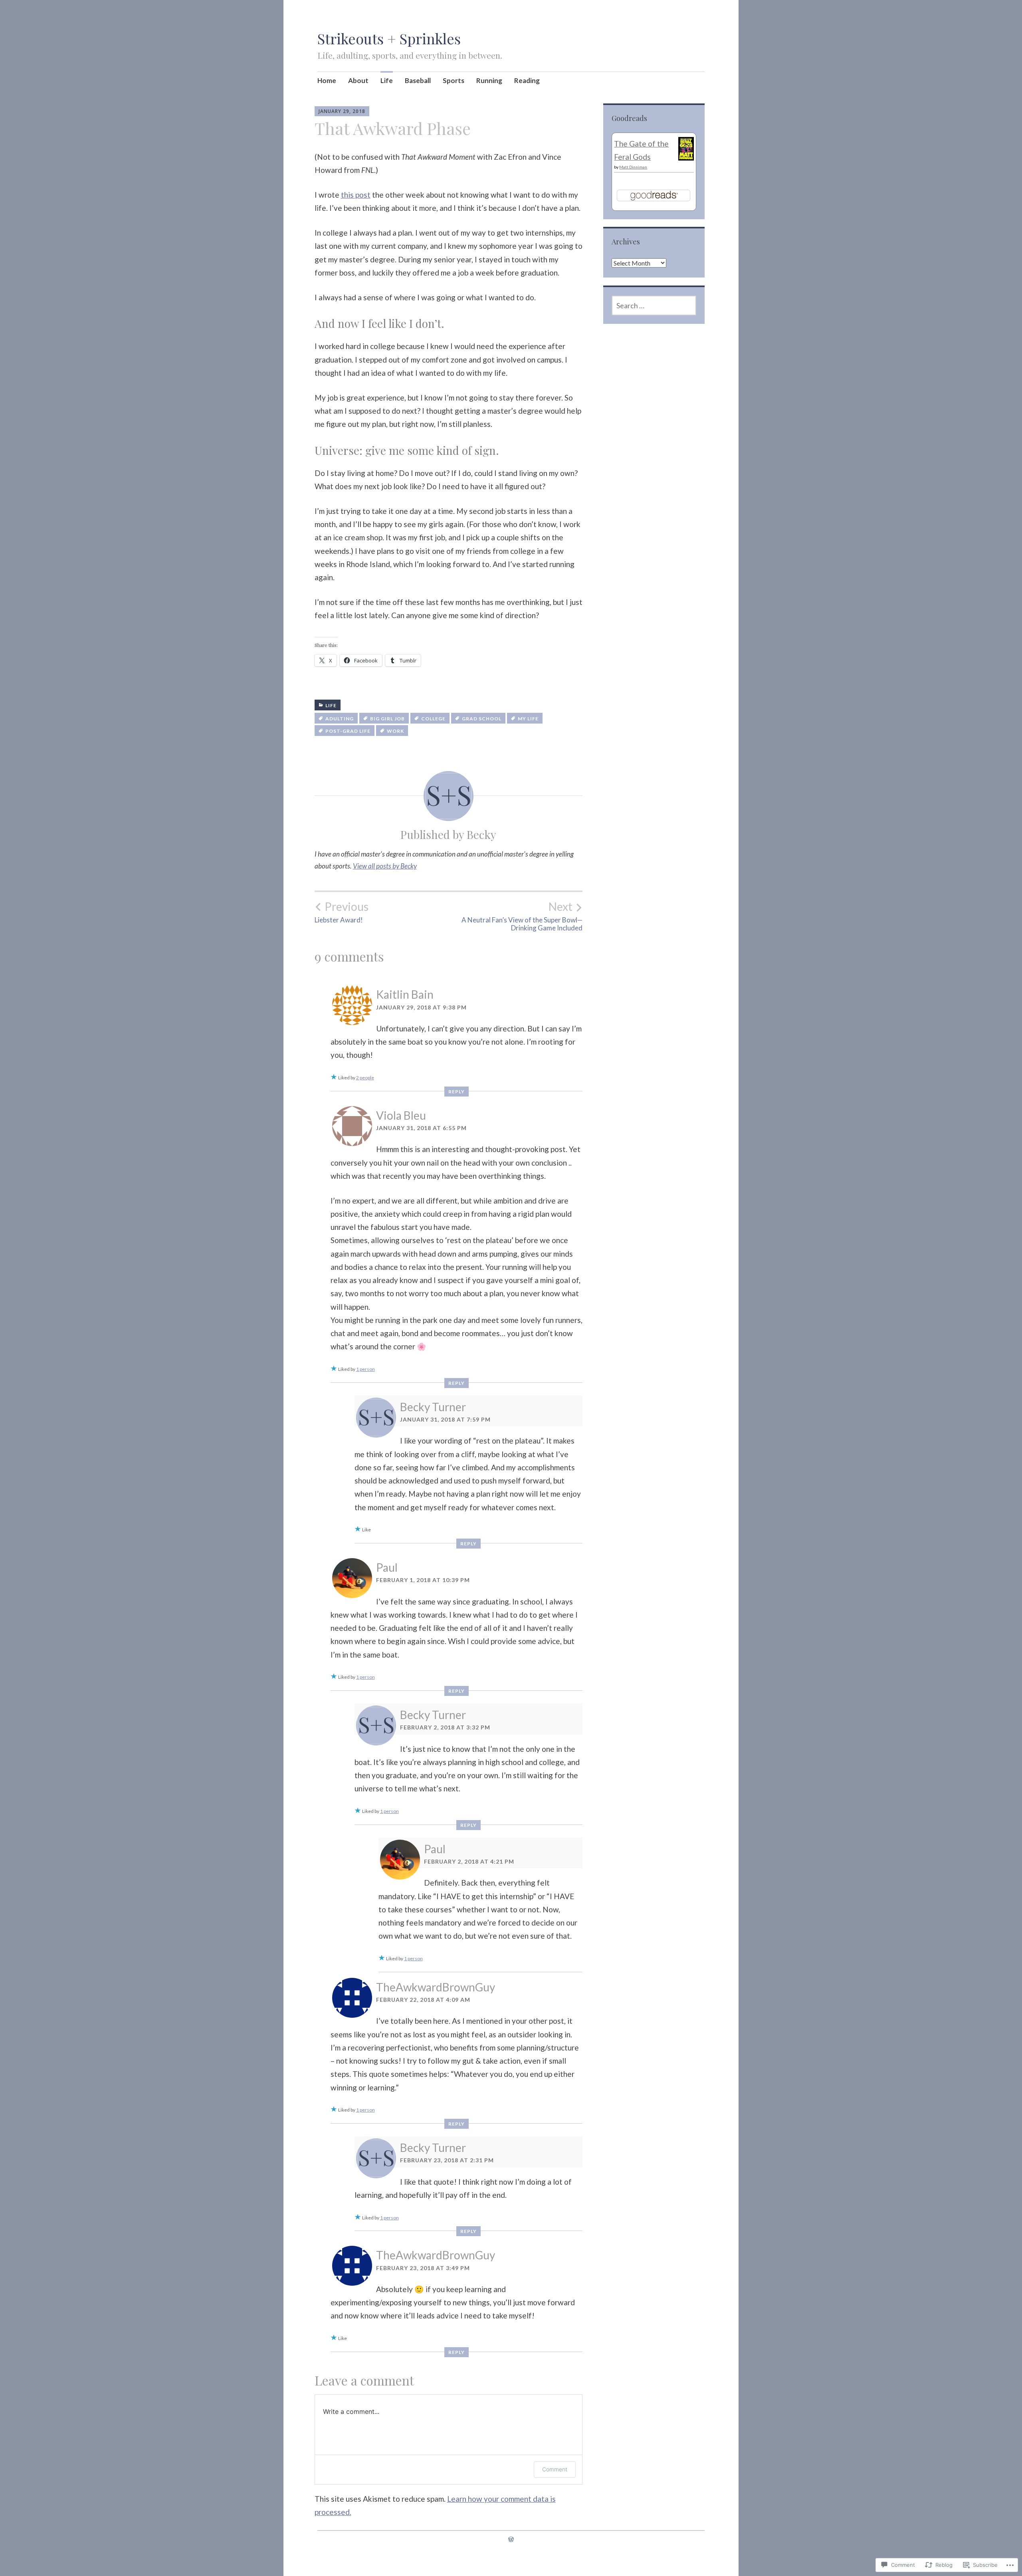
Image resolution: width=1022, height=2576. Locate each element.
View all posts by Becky (385, 866)
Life (387, 80)
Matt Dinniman (633, 167)
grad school (482, 719)
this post (356, 195)
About (358, 80)
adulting (340, 719)
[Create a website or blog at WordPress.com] (511, 2539)
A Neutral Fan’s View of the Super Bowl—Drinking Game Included (522, 916)
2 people (365, 1078)
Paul (387, 1567)
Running (489, 80)
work (395, 731)
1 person (365, 1369)
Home (327, 80)
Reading (527, 80)
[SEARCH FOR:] (654, 305)
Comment (555, 2469)
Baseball (418, 80)
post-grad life (348, 731)
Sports (454, 80)
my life (528, 719)
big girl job (387, 719)
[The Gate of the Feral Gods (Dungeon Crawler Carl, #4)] (686, 158)
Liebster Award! (342, 912)
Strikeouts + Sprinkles (389, 38)
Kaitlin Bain (405, 994)
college (433, 719)
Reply (457, 1092)
